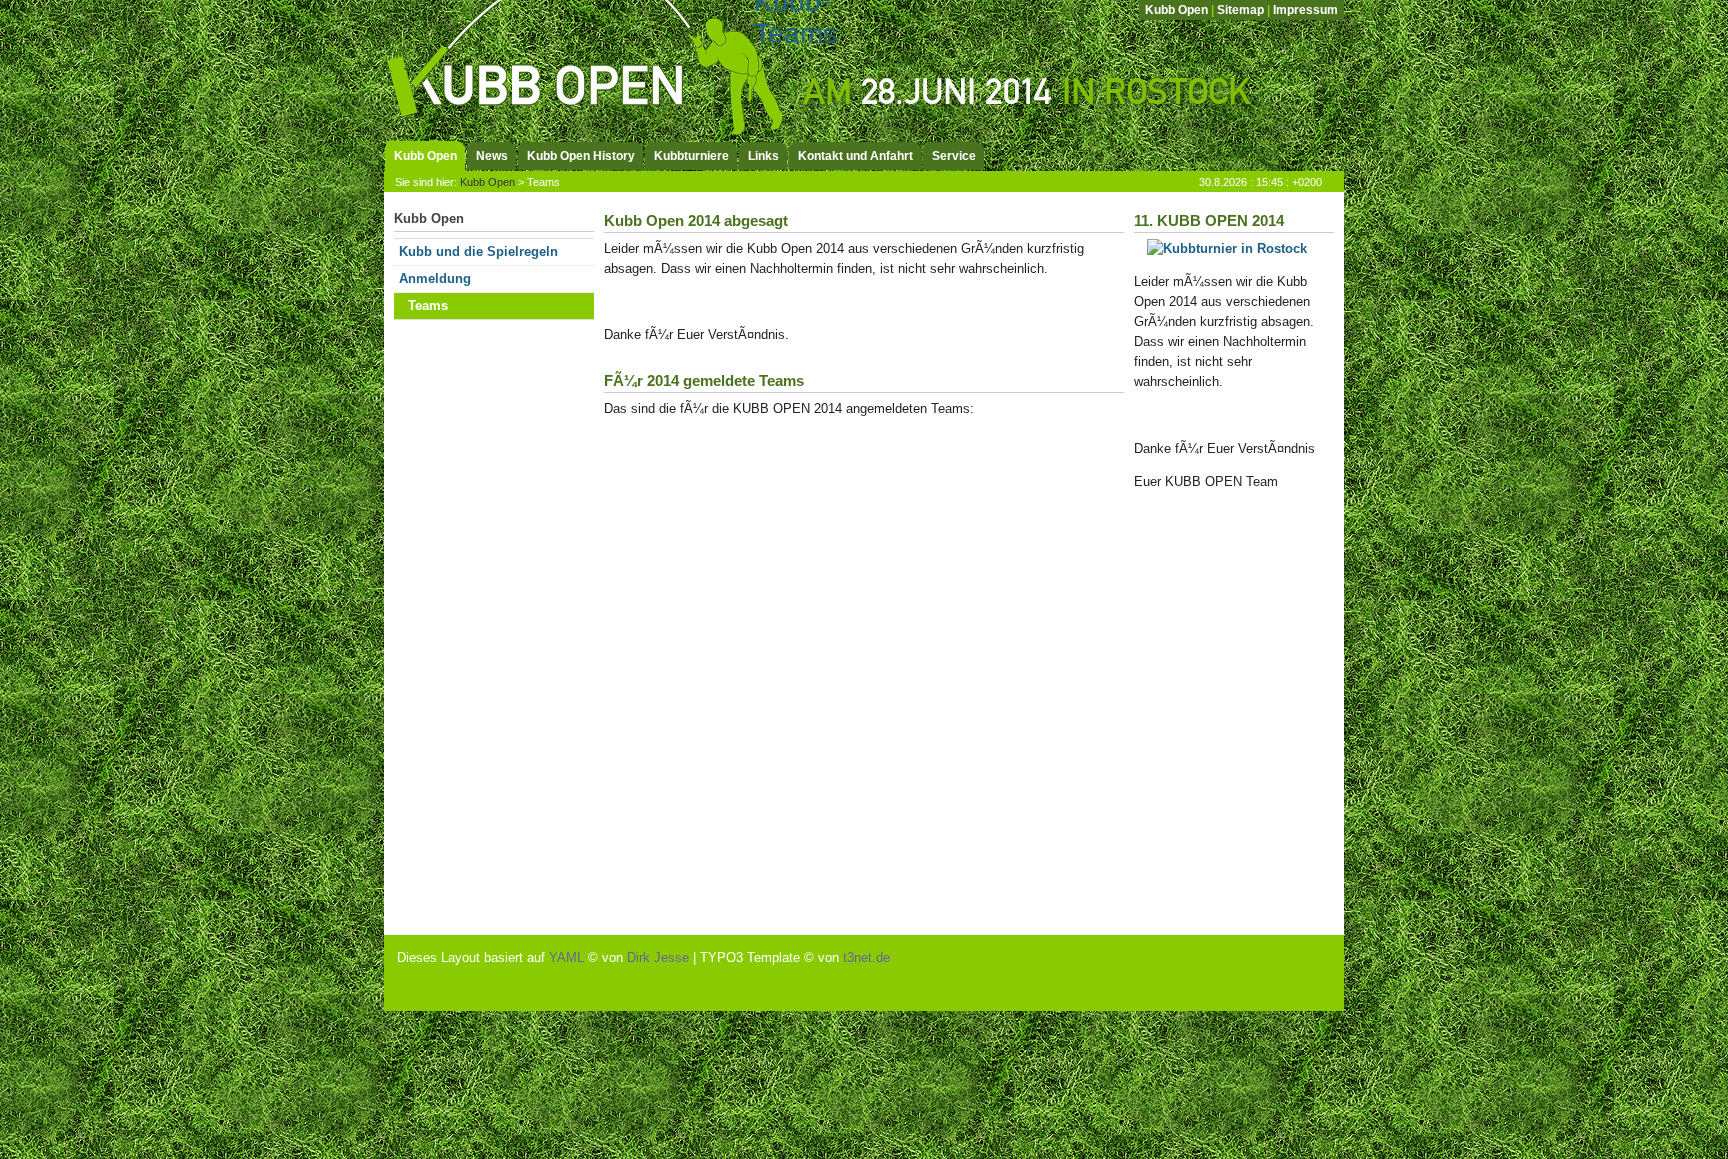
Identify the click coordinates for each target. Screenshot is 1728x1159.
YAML (566, 957)
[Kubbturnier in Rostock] (1227, 248)
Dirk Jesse (658, 957)
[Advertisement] (474, 620)
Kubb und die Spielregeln (478, 251)
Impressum (1305, 10)
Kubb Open (1176, 10)
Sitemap (1240, 10)
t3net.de (866, 957)
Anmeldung (435, 278)
